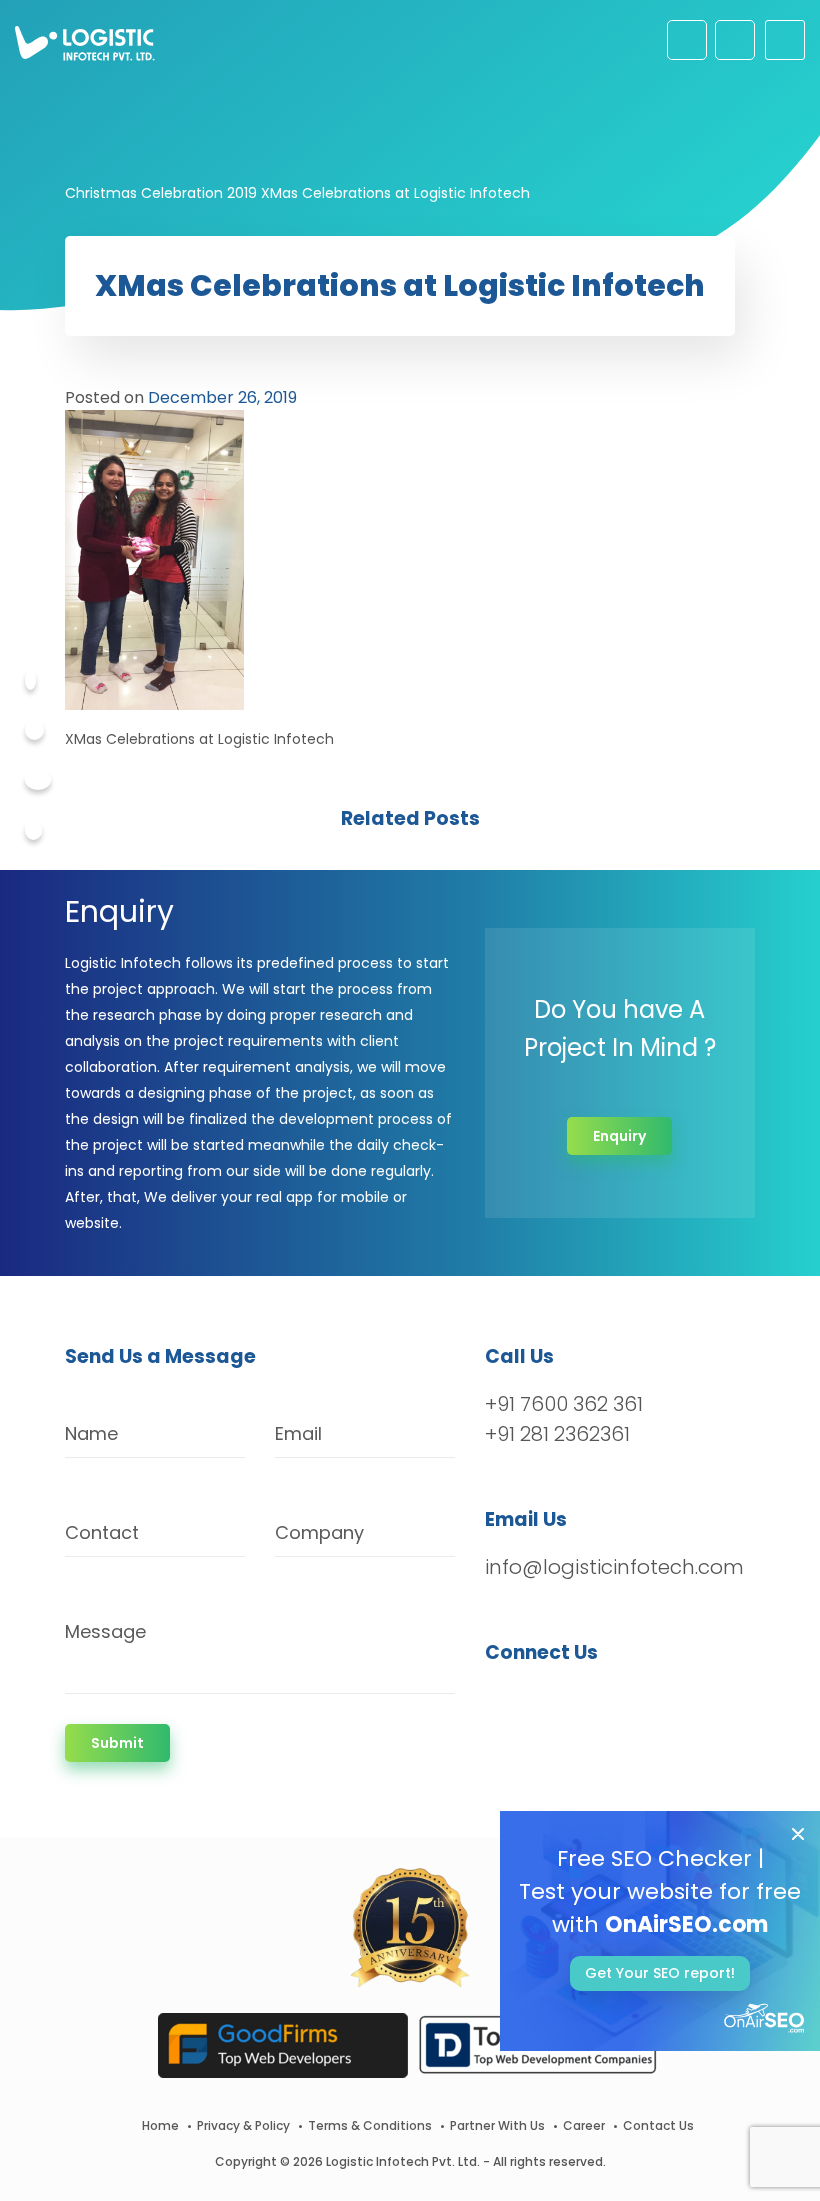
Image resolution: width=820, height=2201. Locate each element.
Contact (102, 1532)
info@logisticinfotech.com (614, 1567)
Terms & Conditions (370, 2125)
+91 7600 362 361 (564, 1404)
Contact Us (658, 2125)
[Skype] (33, 830)
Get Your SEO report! (660, 1973)
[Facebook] (30, 680)
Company (319, 1532)
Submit (117, 1743)
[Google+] (38, 780)
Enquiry (619, 1136)
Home (160, 2125)
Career (584, 2125)
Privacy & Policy (243, 2125)
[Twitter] (34, 730)
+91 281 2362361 (557, 1434)
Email (298, 1433)
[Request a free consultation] (687, 40)
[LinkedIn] (594, 1705)
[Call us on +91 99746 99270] (735, 40)
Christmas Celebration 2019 (161, 193)
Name (91, 1433)
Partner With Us (497, 2125)
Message (105, 1631)
